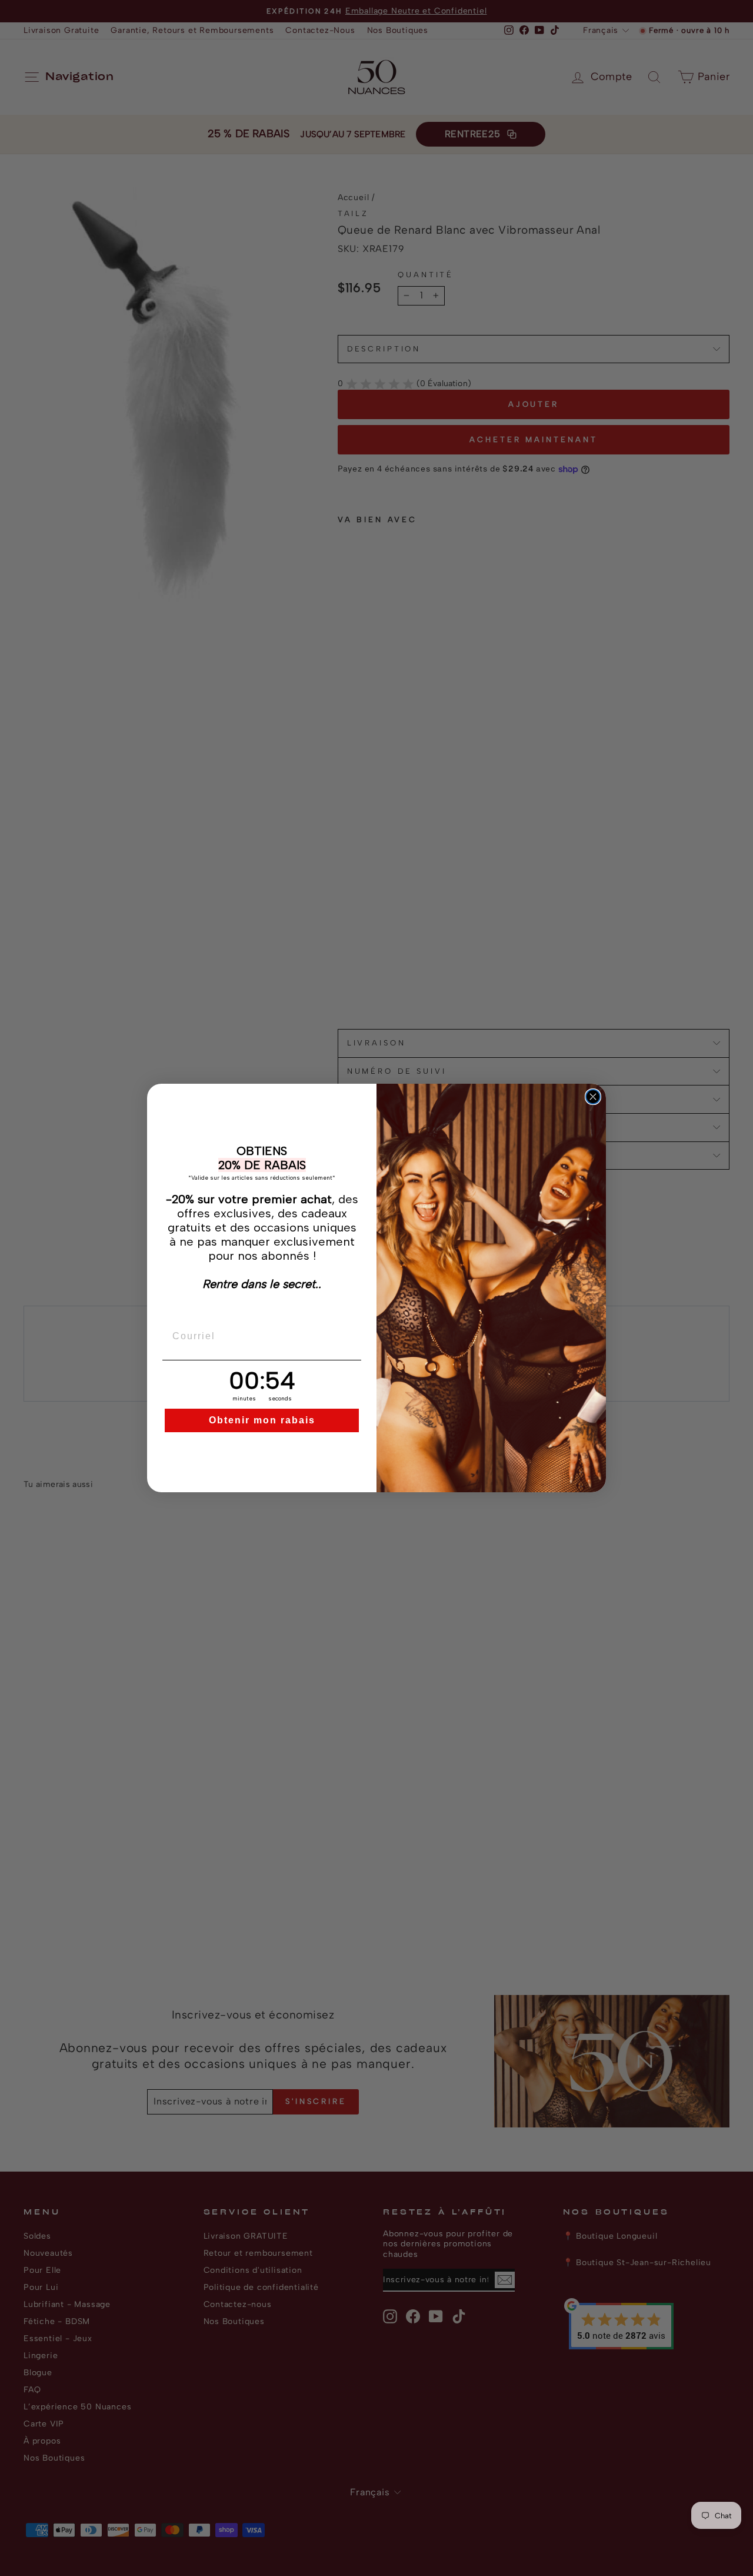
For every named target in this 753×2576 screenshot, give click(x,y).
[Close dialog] (593, 1097)
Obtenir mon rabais (262, 1420)
